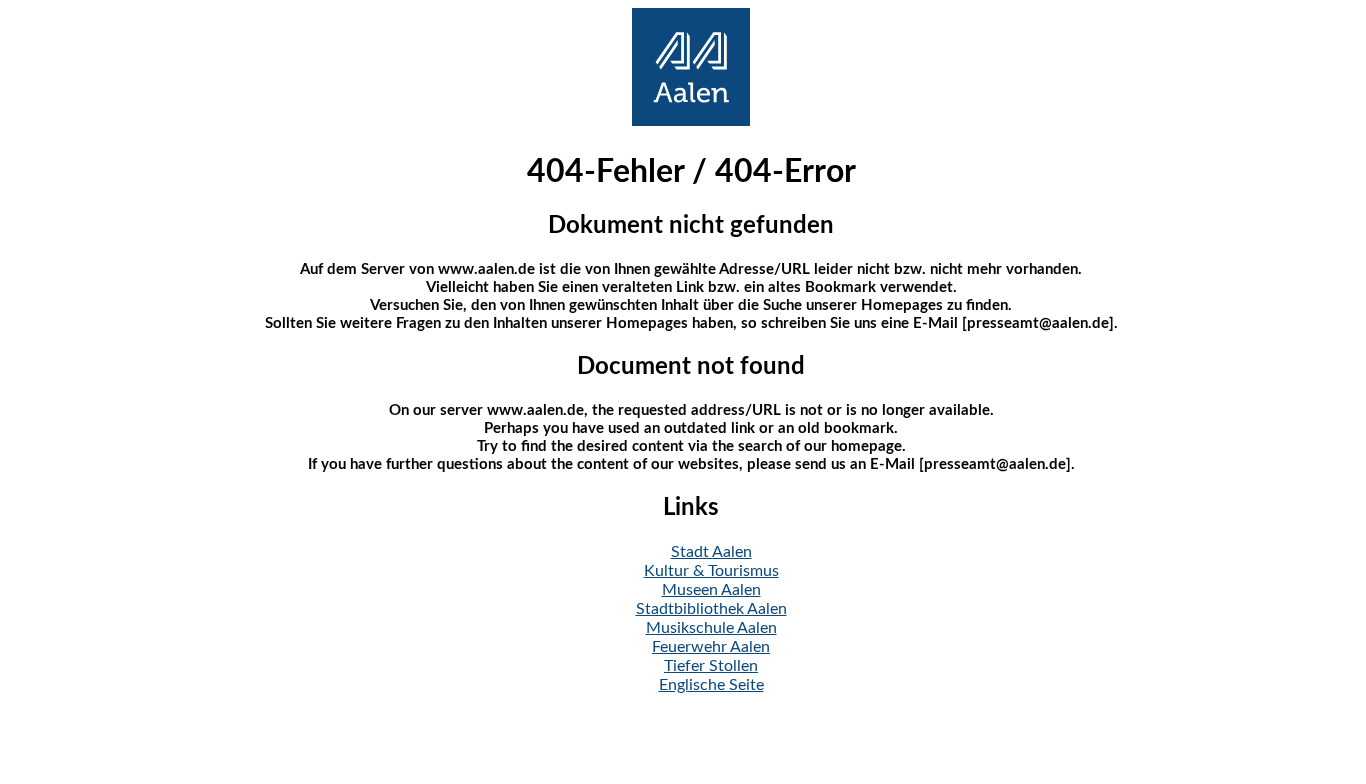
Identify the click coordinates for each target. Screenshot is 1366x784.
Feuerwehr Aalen (711, 647)
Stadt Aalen (711, 552)
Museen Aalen (711, 590)
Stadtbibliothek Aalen (711, 609)
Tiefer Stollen (711, 666)
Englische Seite (711, 685)
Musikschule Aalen (711, 628)
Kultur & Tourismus (711, 571)
